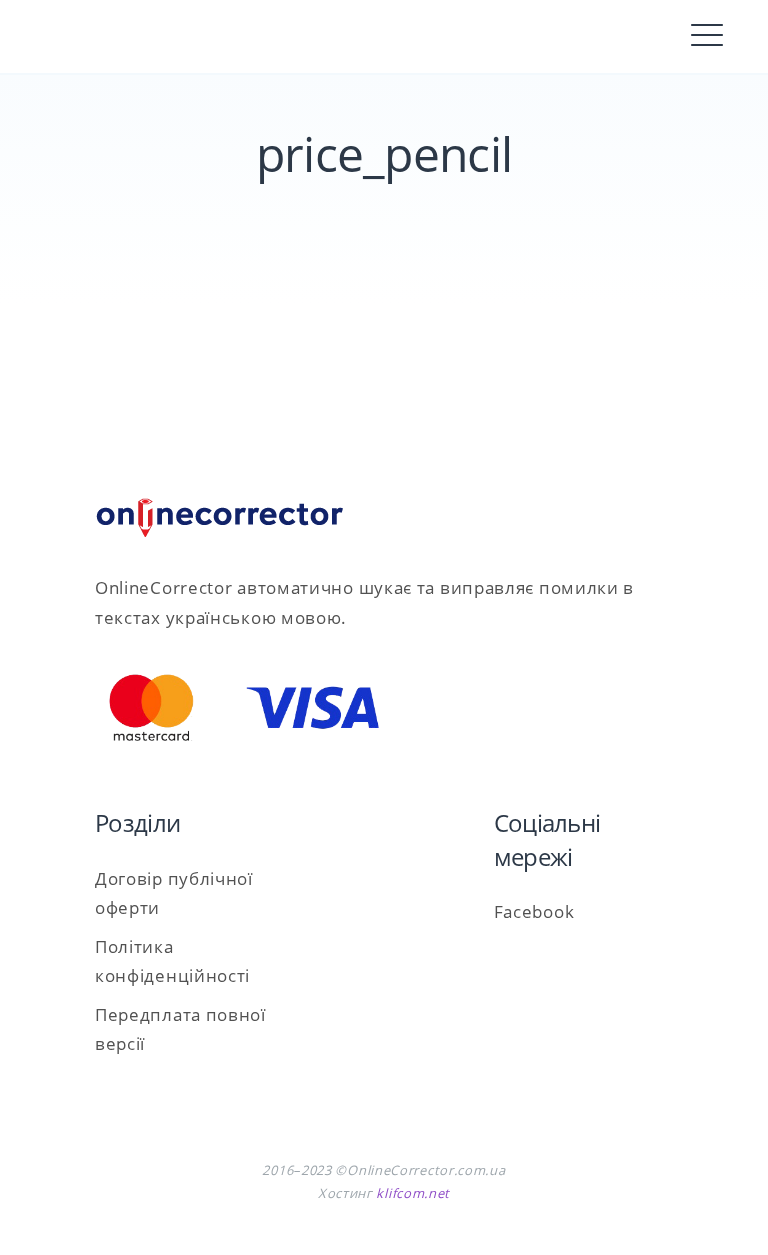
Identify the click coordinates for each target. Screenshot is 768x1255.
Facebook (534, 911)
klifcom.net (413, 1193)
